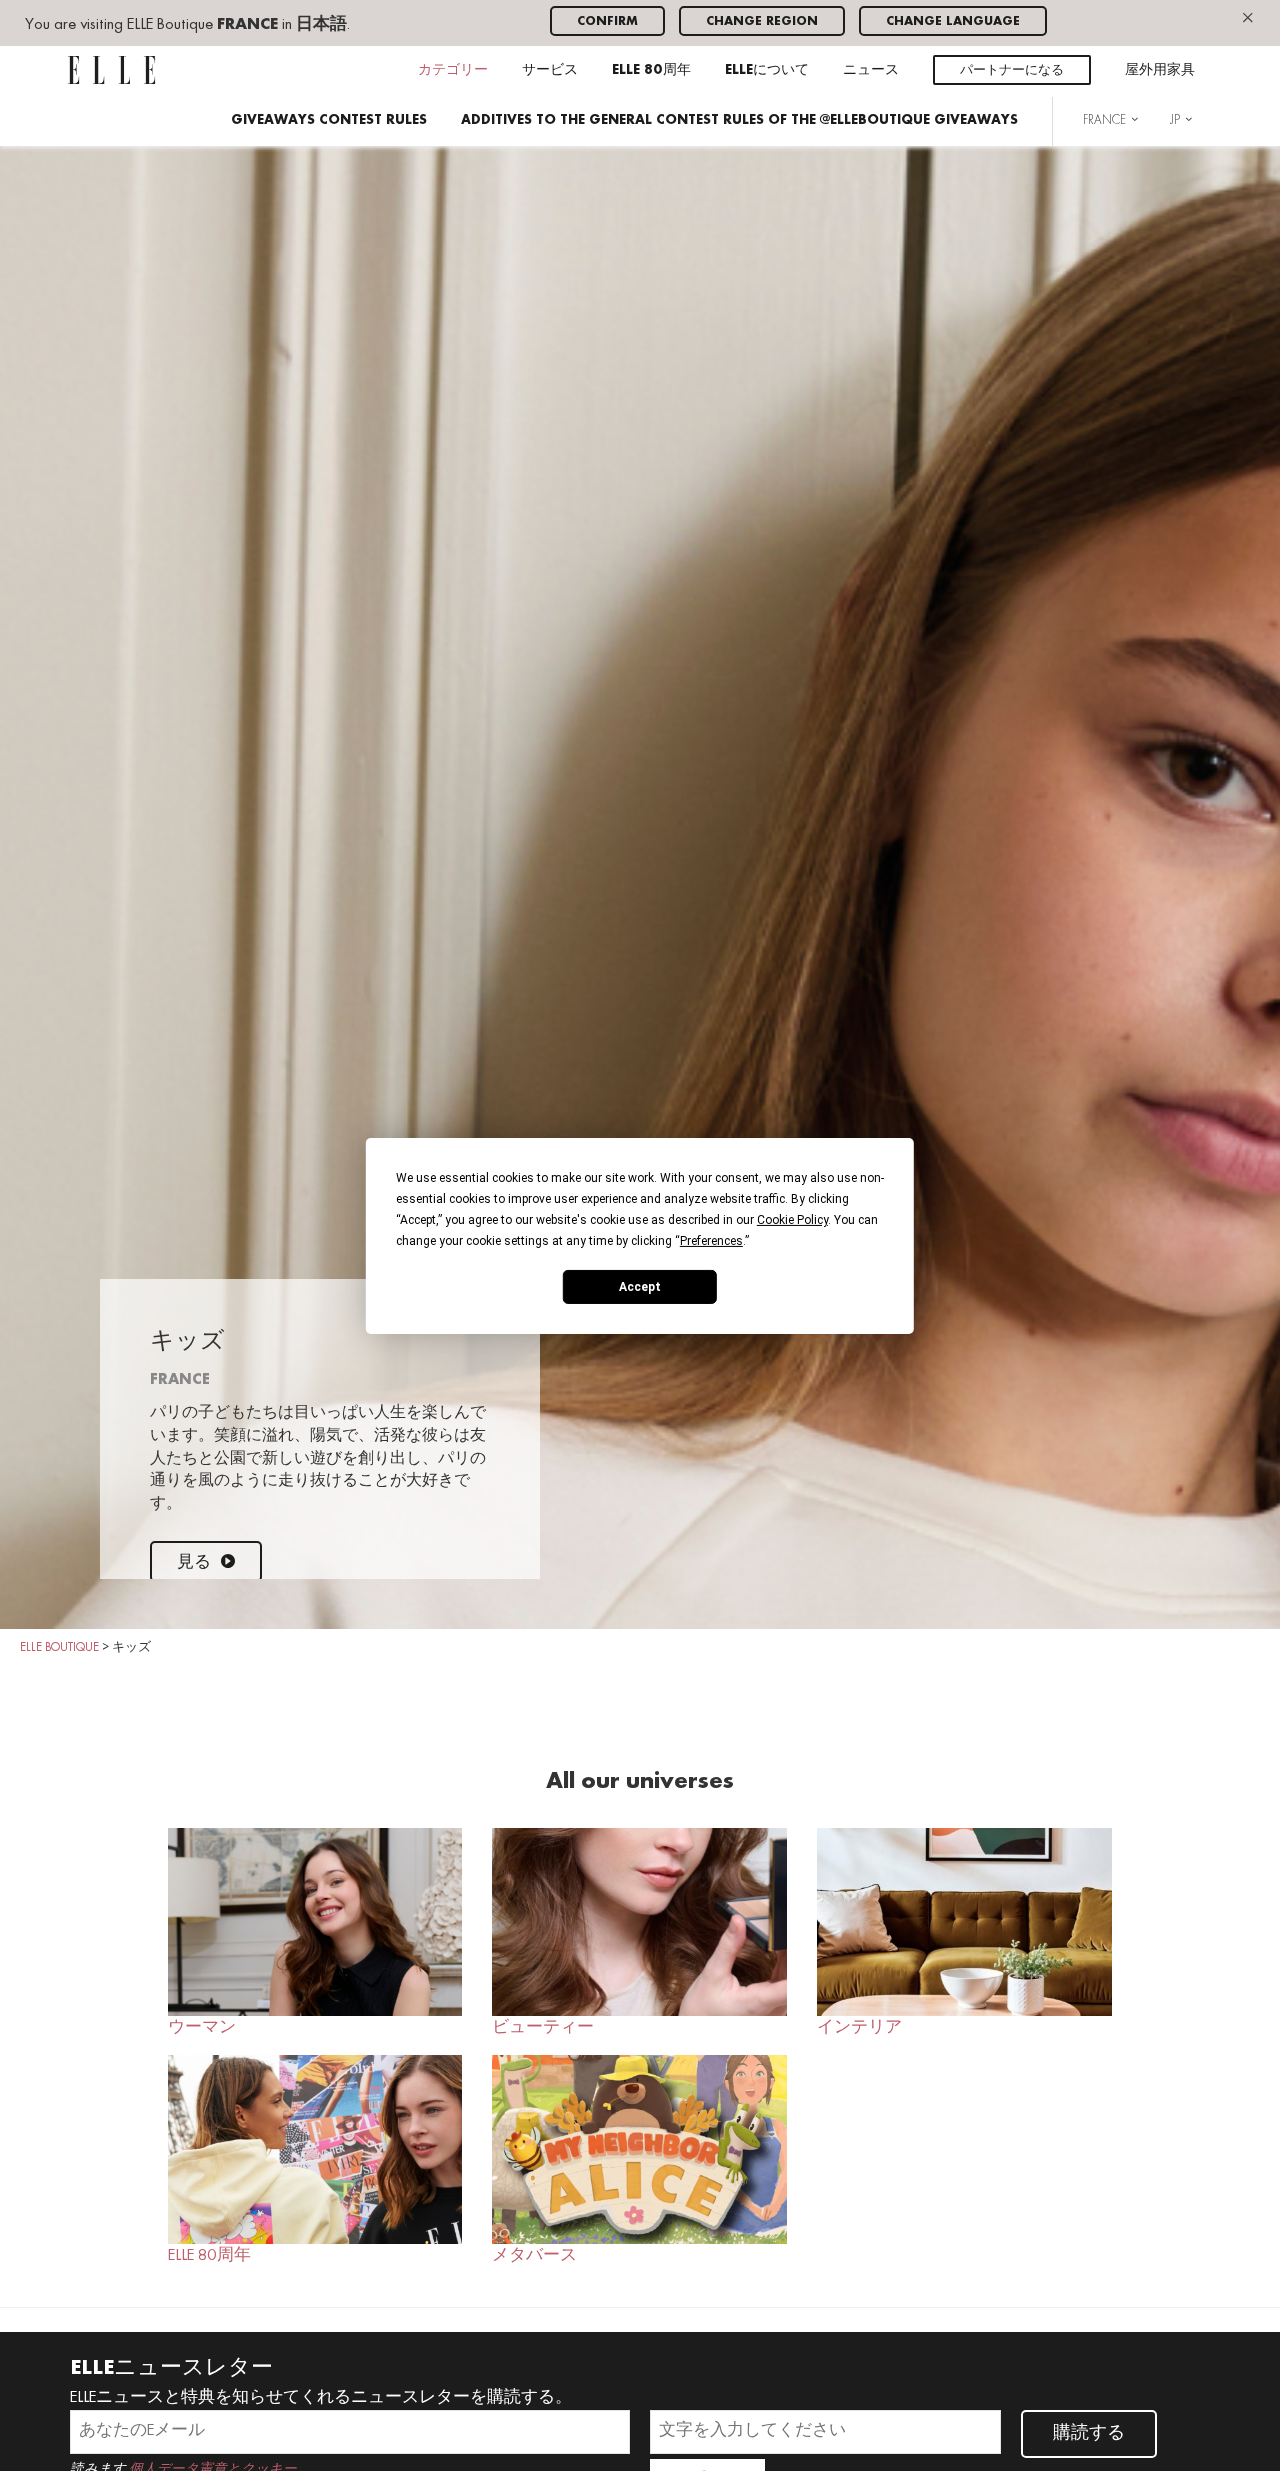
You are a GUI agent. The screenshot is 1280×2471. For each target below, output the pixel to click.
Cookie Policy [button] (792, 1219)
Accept (640, 1286)
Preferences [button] (711, 1240)
